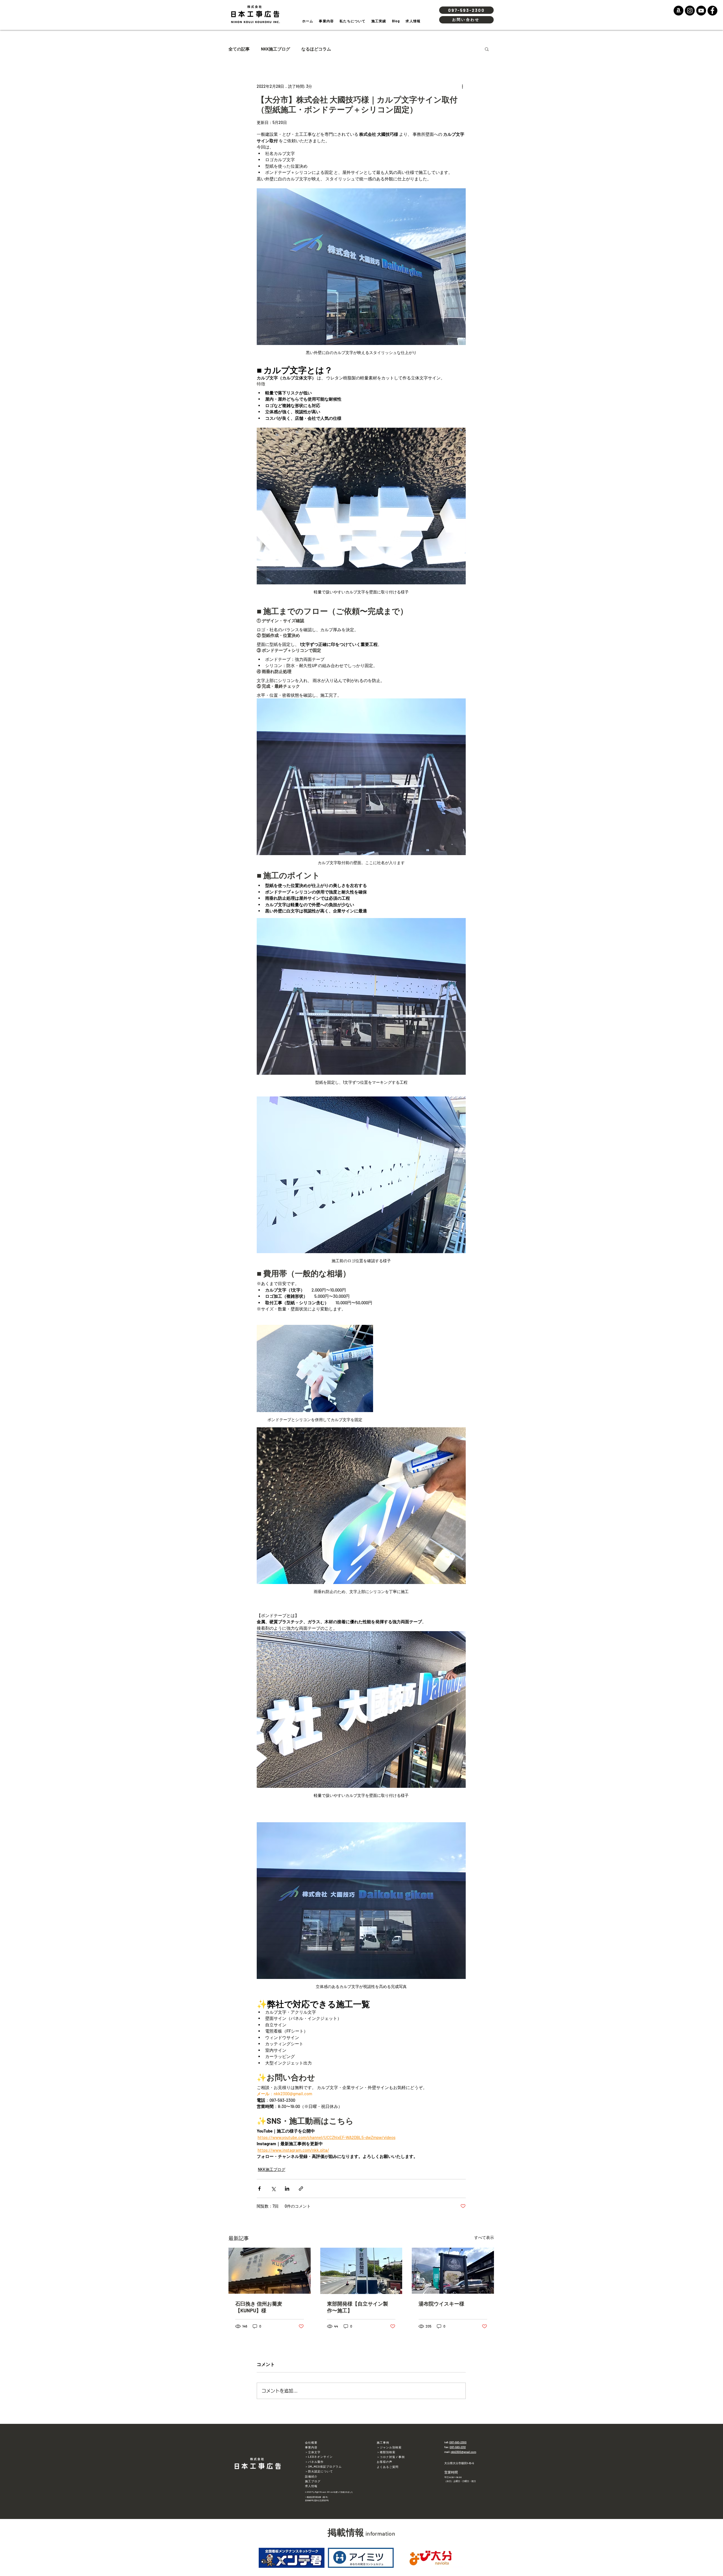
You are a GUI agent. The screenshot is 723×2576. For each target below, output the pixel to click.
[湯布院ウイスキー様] (453, 2271)
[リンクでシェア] (301, 2189)
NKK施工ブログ (276, 49)
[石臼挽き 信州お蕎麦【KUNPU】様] (270, 2271)
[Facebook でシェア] (259, 2189)
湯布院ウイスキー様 (441, 2304)
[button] (487, 49)
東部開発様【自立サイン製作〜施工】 (358, 2307)
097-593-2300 (458, 2442)
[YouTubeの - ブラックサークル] (701, 11)
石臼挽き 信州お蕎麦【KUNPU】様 (259, 2307)
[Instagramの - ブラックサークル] (690, 11)
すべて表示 (484, 2237)
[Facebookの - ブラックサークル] (712, 11)
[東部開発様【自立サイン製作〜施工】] (361, 2271)
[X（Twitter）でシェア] (273, 2189)
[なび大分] (431, 2558)
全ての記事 (239, 49)
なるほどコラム (316, 49)
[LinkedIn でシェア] (287, 2189)
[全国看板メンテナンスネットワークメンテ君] (292, 2558)
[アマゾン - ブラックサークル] (679, 11)
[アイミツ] (361, 2558)
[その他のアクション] (462, 86)
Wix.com (331, 2492)
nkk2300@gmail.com (463, 2452)
